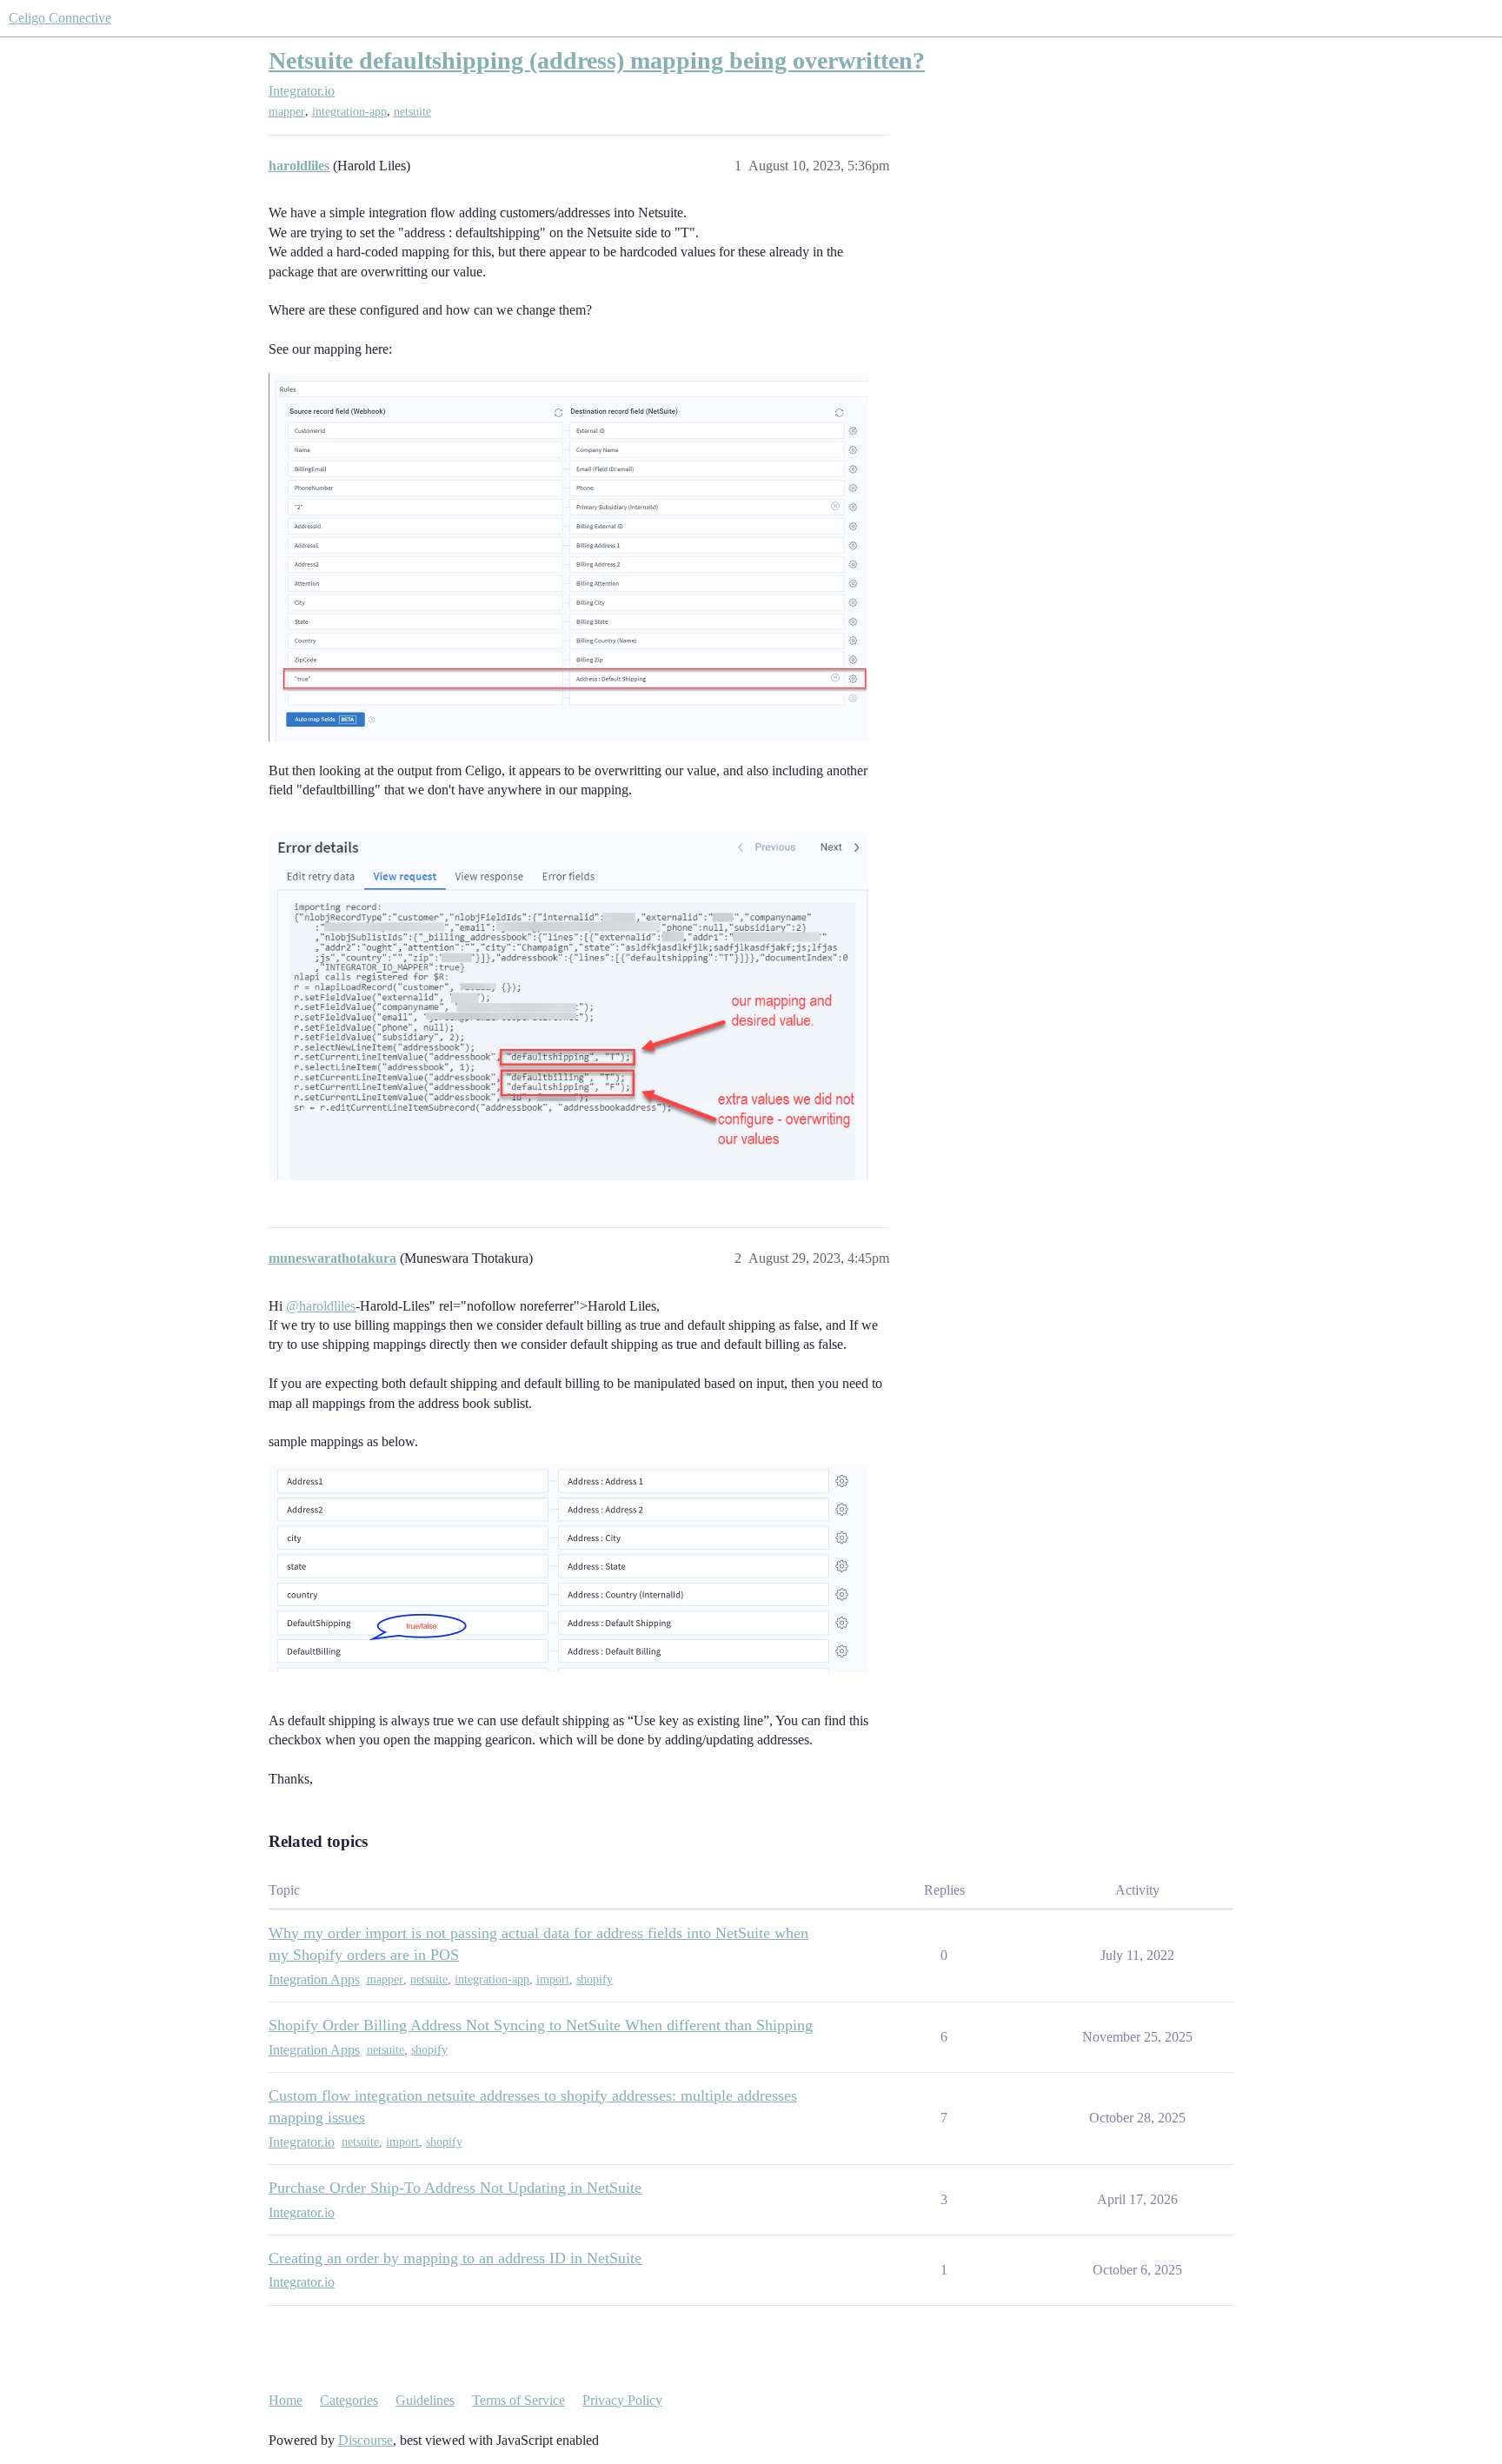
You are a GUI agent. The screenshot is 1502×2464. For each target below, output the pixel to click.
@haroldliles (321, 1306)
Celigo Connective (60, 18)
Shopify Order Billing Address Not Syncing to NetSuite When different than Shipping (541, 2025)
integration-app (349, 112)
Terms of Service (518, 2400)
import (553, 1979)
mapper (287, 112)
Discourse (366, 2440)
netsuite (412, 112)
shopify (595, 1979)
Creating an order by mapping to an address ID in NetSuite (455, 2258)
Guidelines (425, 2400)
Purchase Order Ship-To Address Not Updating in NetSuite (455, 2188)
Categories (349, 2400)
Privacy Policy (622, 2400)
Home (286, 2400)
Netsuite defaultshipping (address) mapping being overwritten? (597, 60)
